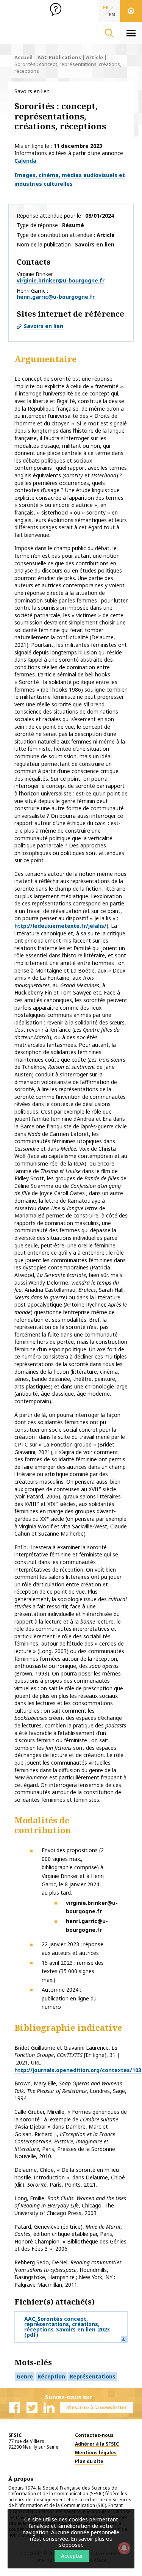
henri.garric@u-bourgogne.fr (56, 297)
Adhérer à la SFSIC (97, 2444)
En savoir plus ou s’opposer (86, 2542)
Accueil (23, 57)
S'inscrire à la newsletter (97, 2407)
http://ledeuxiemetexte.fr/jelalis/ (60, 926)
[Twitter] (32, 2408)
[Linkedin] (49, 2408)
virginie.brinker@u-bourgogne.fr (61, 280)
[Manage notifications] (124, 2548)
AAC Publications (59, 57)
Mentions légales (96, 2453)
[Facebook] (15, 2408)
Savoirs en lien (44, 326)
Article (94, 57)
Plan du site (89, 2461)
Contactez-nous (94, 2435)
